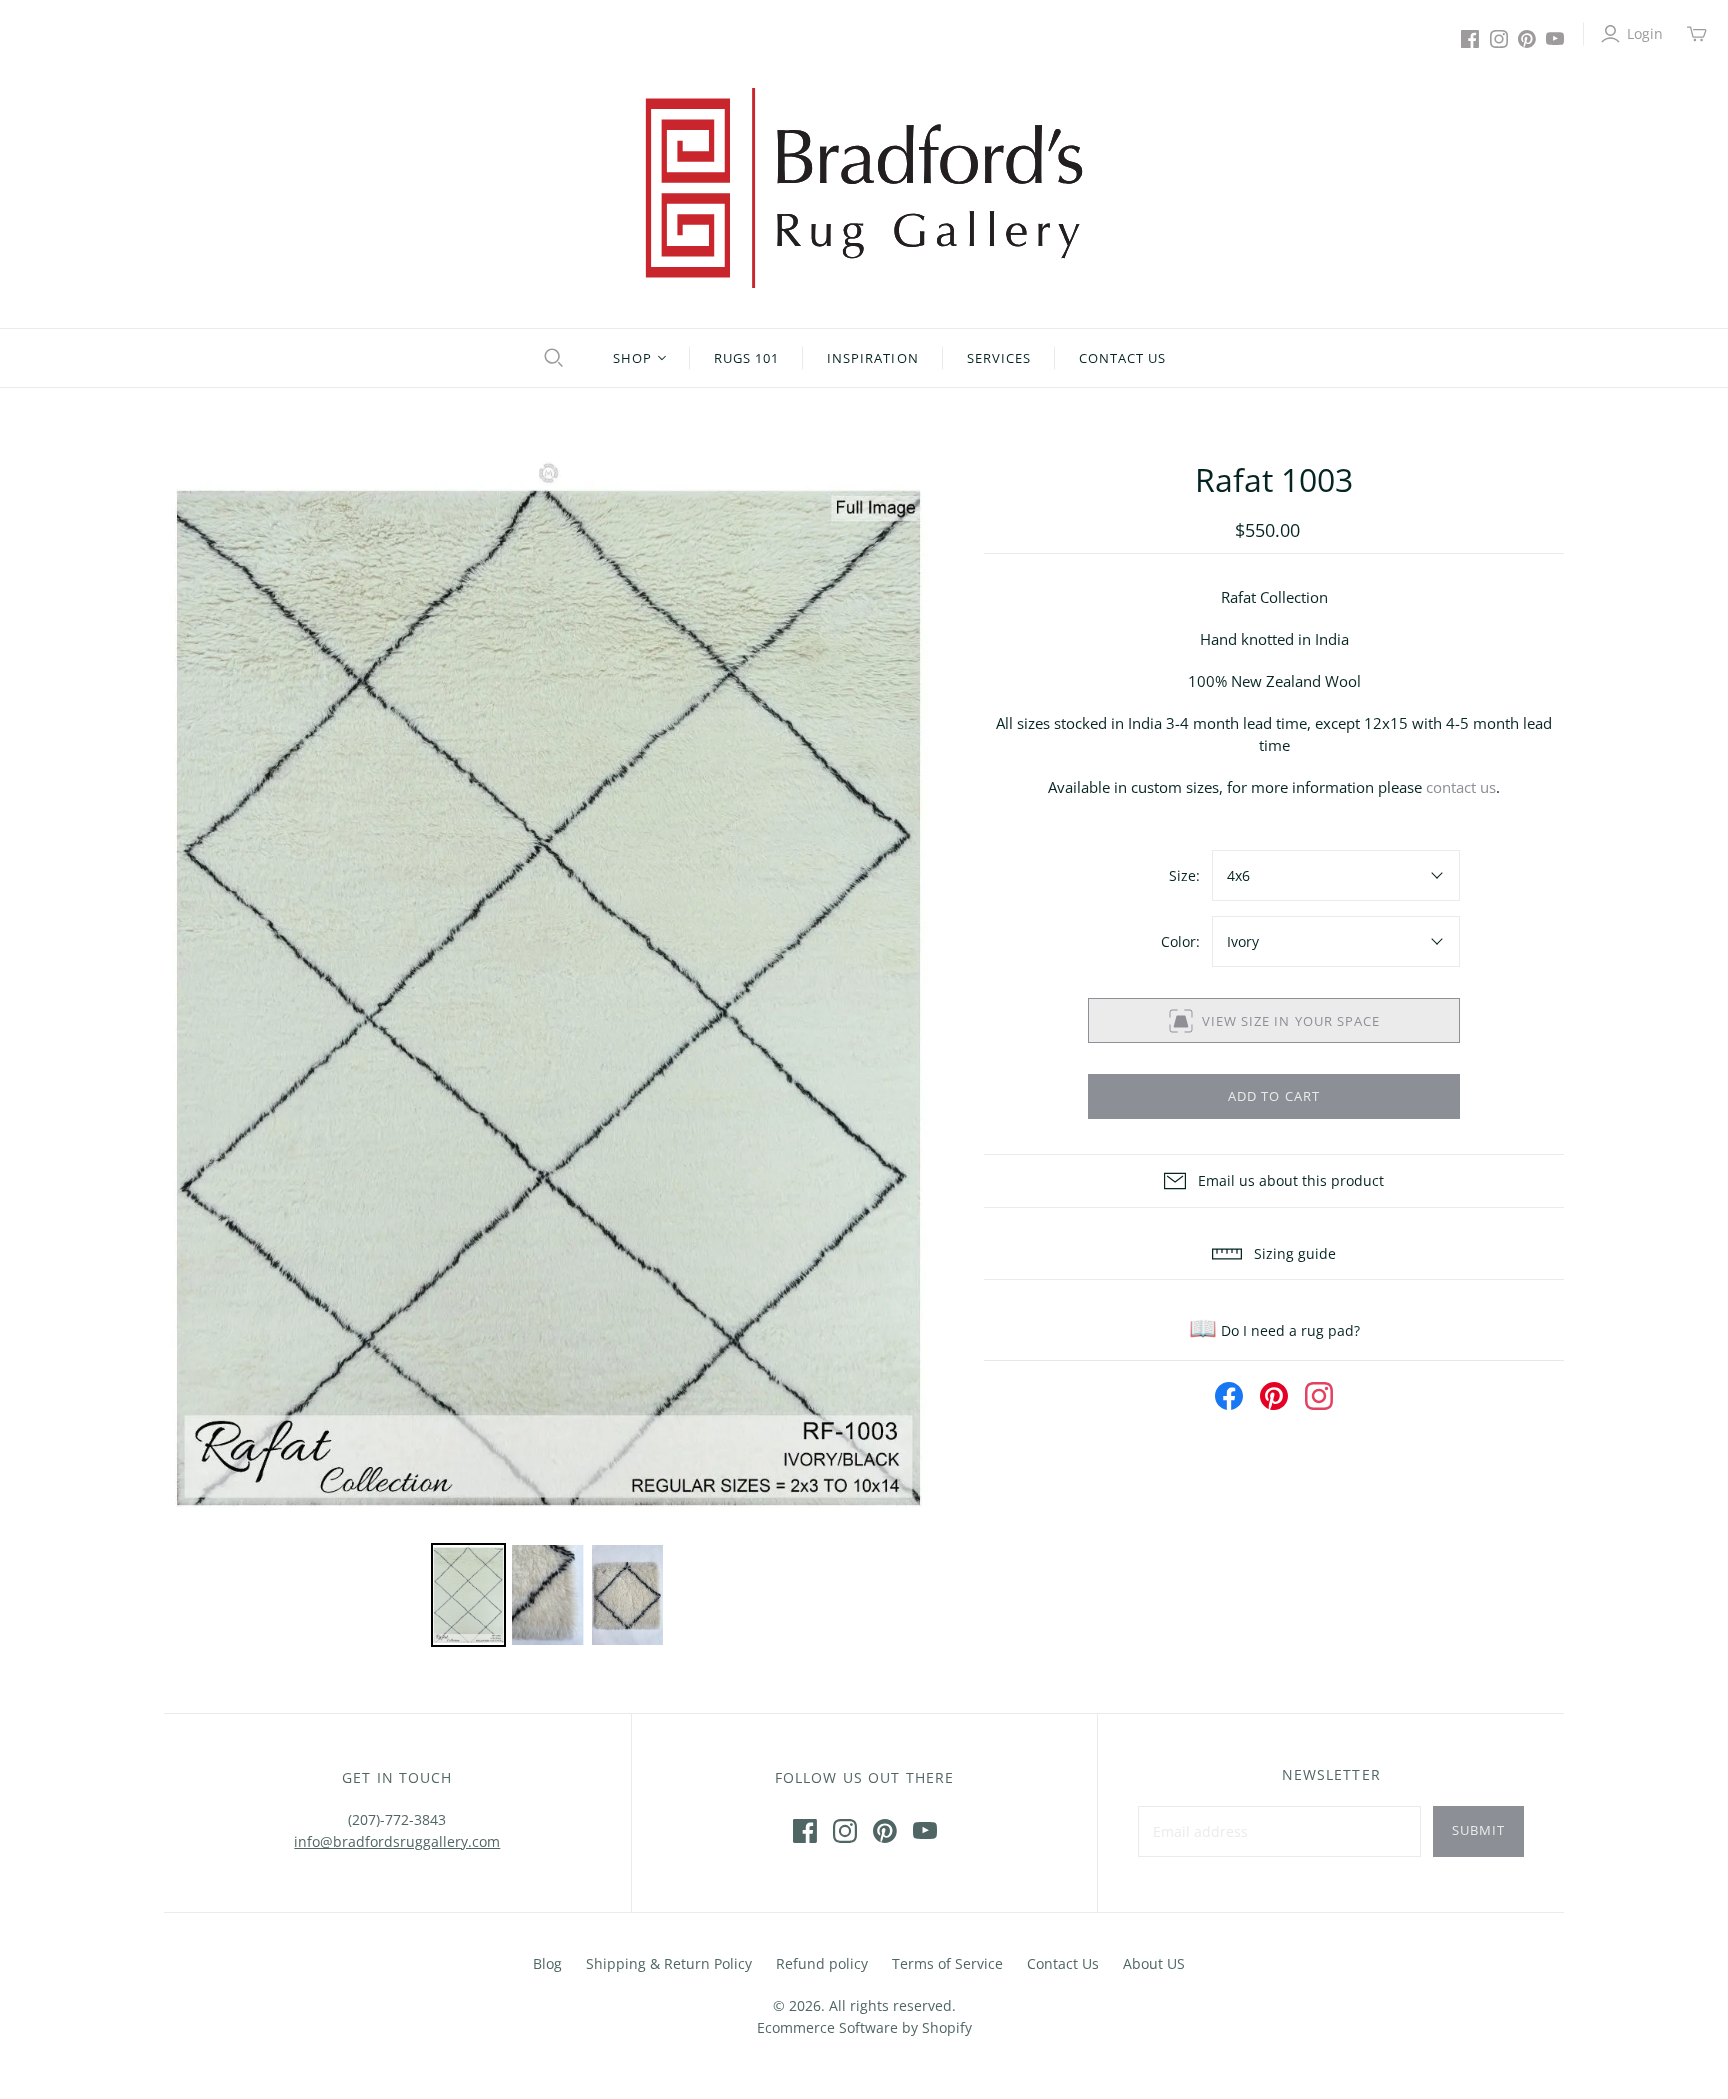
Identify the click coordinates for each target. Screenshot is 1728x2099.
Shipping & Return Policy (669, 1963)
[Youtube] (1555, 39)
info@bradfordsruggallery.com (397, 1841)
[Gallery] (549, 1055)
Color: (1180, 941)
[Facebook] (1470, 39)
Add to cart (1273, 1096)
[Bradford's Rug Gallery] (864, 188)
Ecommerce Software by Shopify (864, 2027)
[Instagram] (1499, 39)
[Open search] (551, 358)
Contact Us (1122, 358)
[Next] (905, 997)
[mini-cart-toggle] (1697, 34)
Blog (547, 1963)
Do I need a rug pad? (1274, 1330)
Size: (1184, 875)
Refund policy (822, 1963)
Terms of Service (947, 1963)
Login (1645, 33)
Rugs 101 (746, 358)
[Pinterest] (1527, 39)
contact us (1461, 787)
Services (999, 358)
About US (1154, 1963)
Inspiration (872, 358)
